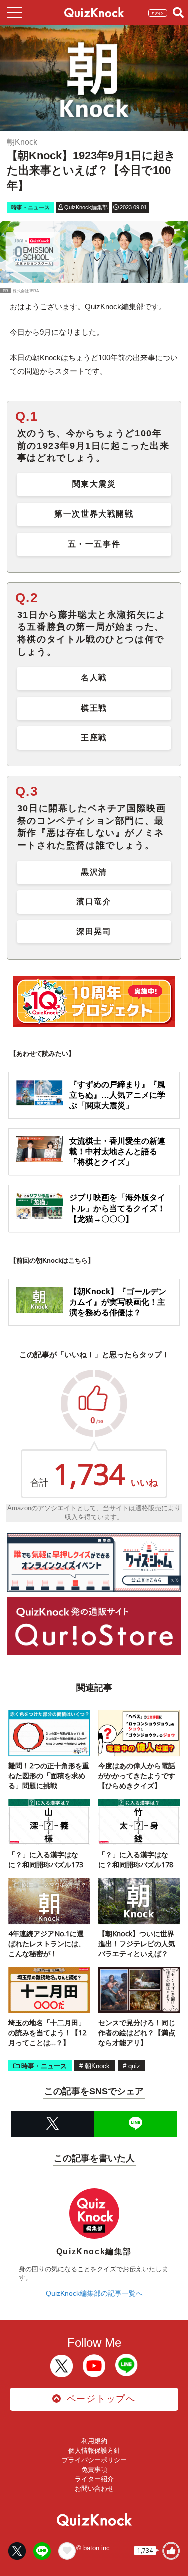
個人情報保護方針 (94, 2450)
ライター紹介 (94, 2479)
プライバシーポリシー (94, 2460)
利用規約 (94, 2441)
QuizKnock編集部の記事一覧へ (94, 2293)
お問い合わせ (94, 2488)
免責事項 (94, 2469)
